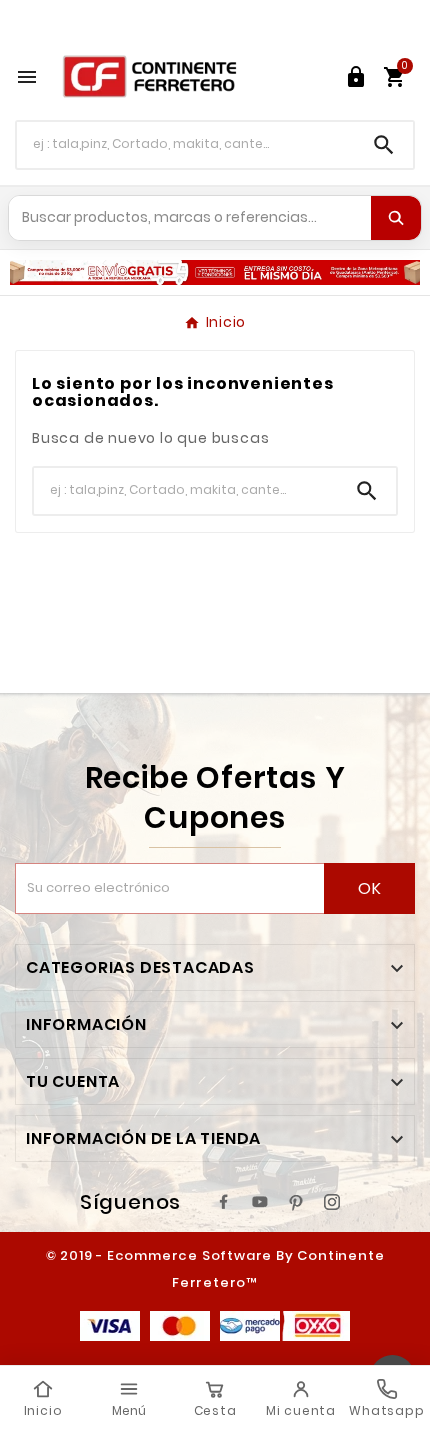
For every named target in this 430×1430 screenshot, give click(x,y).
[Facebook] (224, 1202)
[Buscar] (396, 218)
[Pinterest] (296, 1202)
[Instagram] (332, 1202)
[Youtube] (260, 1202)
